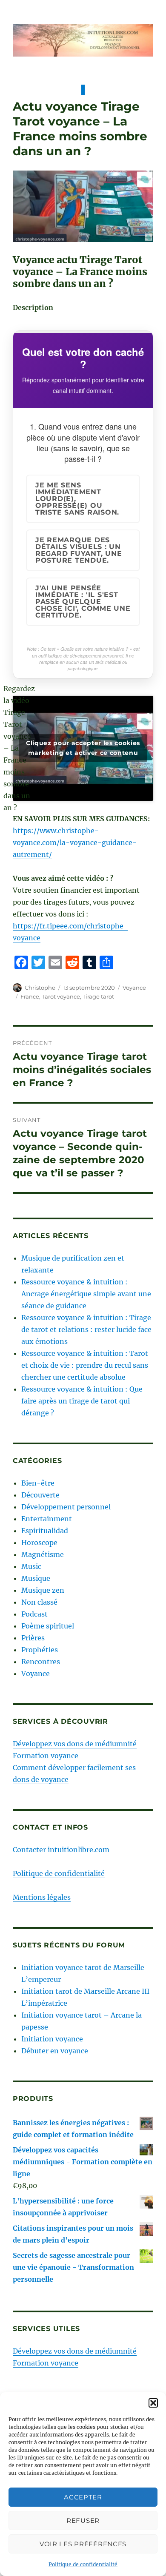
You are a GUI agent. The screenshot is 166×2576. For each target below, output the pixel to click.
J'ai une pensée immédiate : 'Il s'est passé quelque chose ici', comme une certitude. (83, 602)
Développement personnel (66, 1507)
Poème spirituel (48, 1626)
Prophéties (40, 1650)
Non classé (39, 1602)
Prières (33, 1638)
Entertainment (47, 1519)
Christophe (40, 988)
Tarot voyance (61, 996)
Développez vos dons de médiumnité (75, 1744)
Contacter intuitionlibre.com (61, 1850)
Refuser (83, 2520)
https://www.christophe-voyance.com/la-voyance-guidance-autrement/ (75, 843)
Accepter (83, 2497)
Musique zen (43, 1590)
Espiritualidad (45, 1531)
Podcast (34, 1614)
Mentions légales (42, 1897)
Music (31, 1566)
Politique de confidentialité (83, 2564)
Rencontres (41, 1662)
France (30, 996)
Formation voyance (46, 1756)
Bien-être (38, 1483)
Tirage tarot (98, 996)
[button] (153, 2403)
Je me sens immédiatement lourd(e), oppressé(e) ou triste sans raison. (77, 499)
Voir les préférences (83, 2544)
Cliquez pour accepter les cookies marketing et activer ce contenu (83, 748)
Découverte (40, 1495)
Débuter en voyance (55, 2051)
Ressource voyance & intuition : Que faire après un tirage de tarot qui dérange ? (82, 1401)
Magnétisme (43, 1554)
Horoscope (39, 1543)
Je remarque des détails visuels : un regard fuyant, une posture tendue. (79, 550)
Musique (36, 1578)
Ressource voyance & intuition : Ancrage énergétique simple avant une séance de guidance (86, 1294)
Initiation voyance (52, 2039)
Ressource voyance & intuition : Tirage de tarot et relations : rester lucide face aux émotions (86, 1329)
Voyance (134, 988)
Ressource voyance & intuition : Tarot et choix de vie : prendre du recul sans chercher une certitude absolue (85, 1365)
